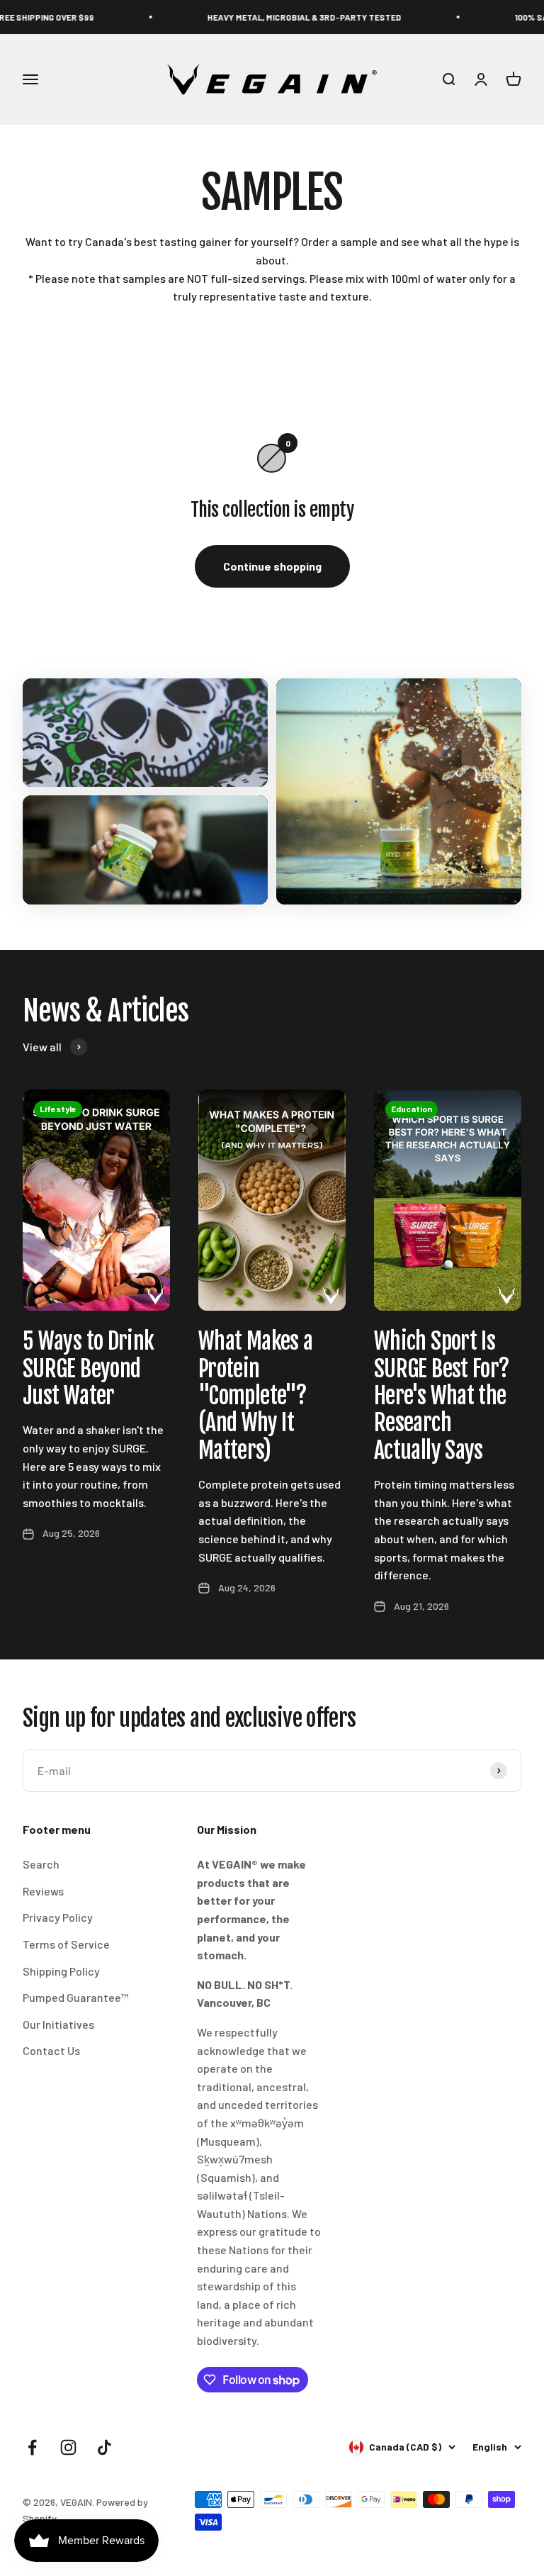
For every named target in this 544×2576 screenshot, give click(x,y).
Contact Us (51, 2050)
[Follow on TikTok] (104, 2447)
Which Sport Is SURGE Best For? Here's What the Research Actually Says (442, 1396)
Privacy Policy (58, 1917)
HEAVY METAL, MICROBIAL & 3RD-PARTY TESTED (268, 17)
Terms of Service (66, 1944)
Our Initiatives (58, 2024)
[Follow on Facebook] (32, 2447)
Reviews (43, 1891)
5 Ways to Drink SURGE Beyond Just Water (88, 1368)
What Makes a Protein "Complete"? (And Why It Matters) (255, 1396)
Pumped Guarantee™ (76, 1997)
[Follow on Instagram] (68, 2447)
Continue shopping (272, 566)
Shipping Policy (61, 1971)
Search (41, 1864)
